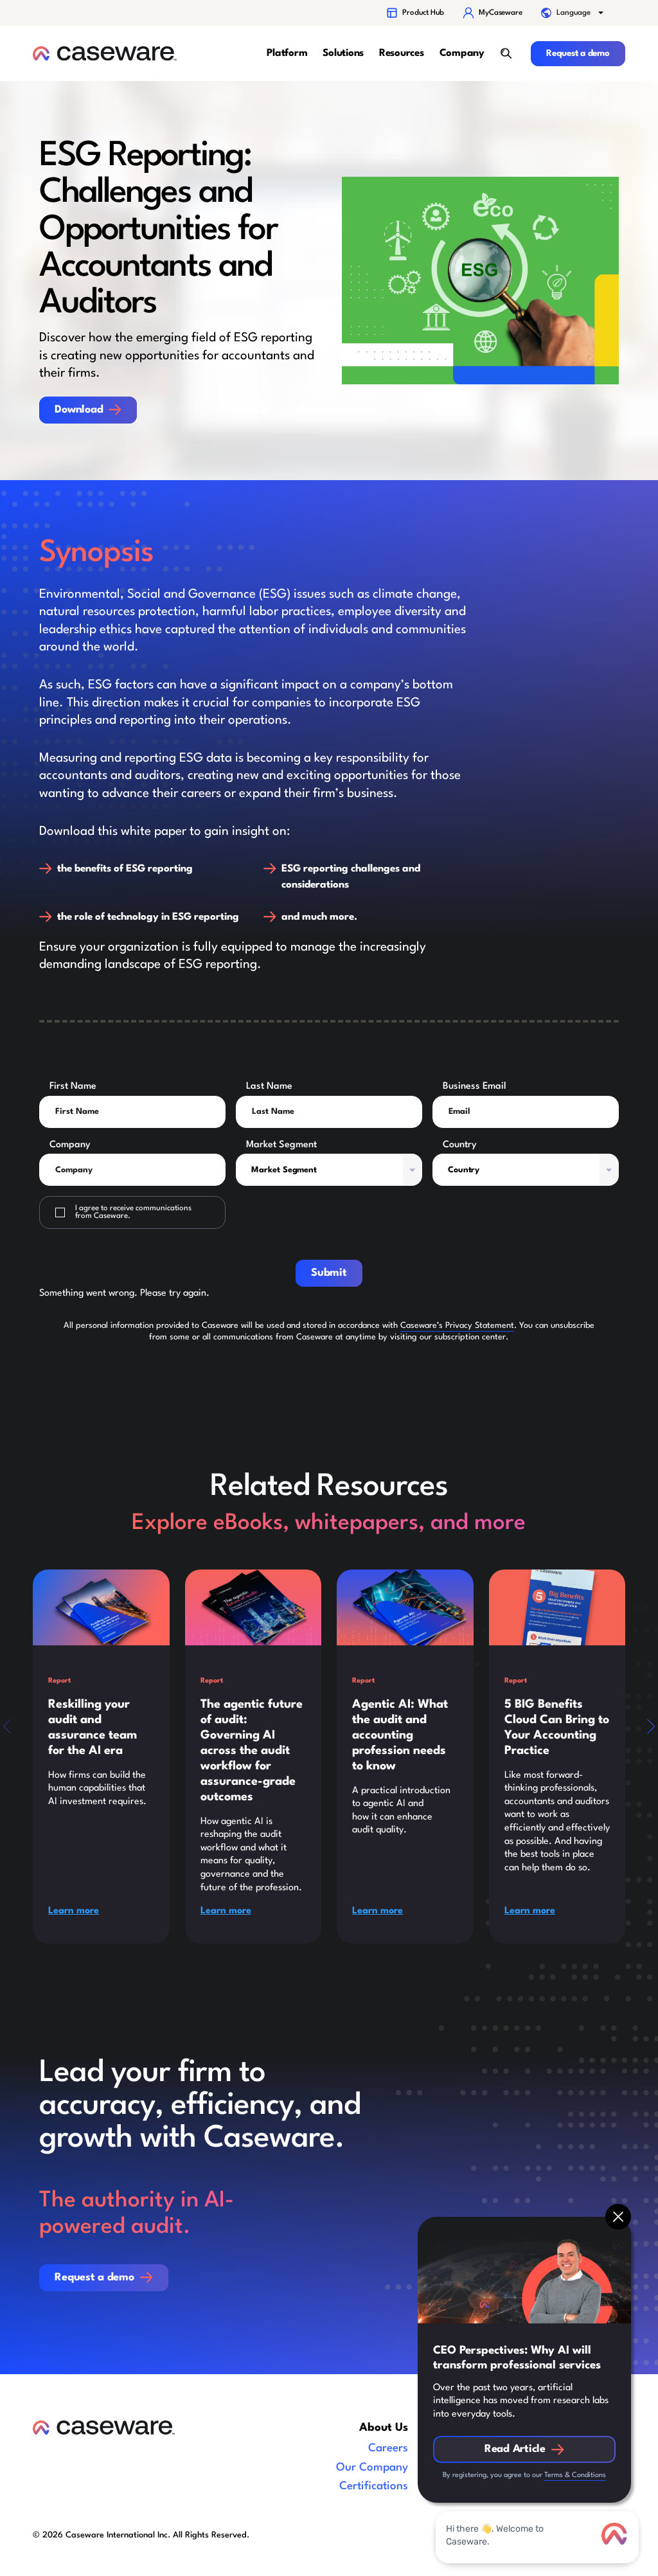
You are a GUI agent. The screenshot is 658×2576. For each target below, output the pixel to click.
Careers (388, 2448)
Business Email (475, 1086)
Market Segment (281, 1145)
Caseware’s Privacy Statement (457, 1326)
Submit (329, 1273)
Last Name (269, 1086)
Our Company (372, 2468)
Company (70, 1145)
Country (460, 1145)
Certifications (374, 2486)
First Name (73, 1086)
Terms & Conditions (575, 2475)
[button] (573, 13)
